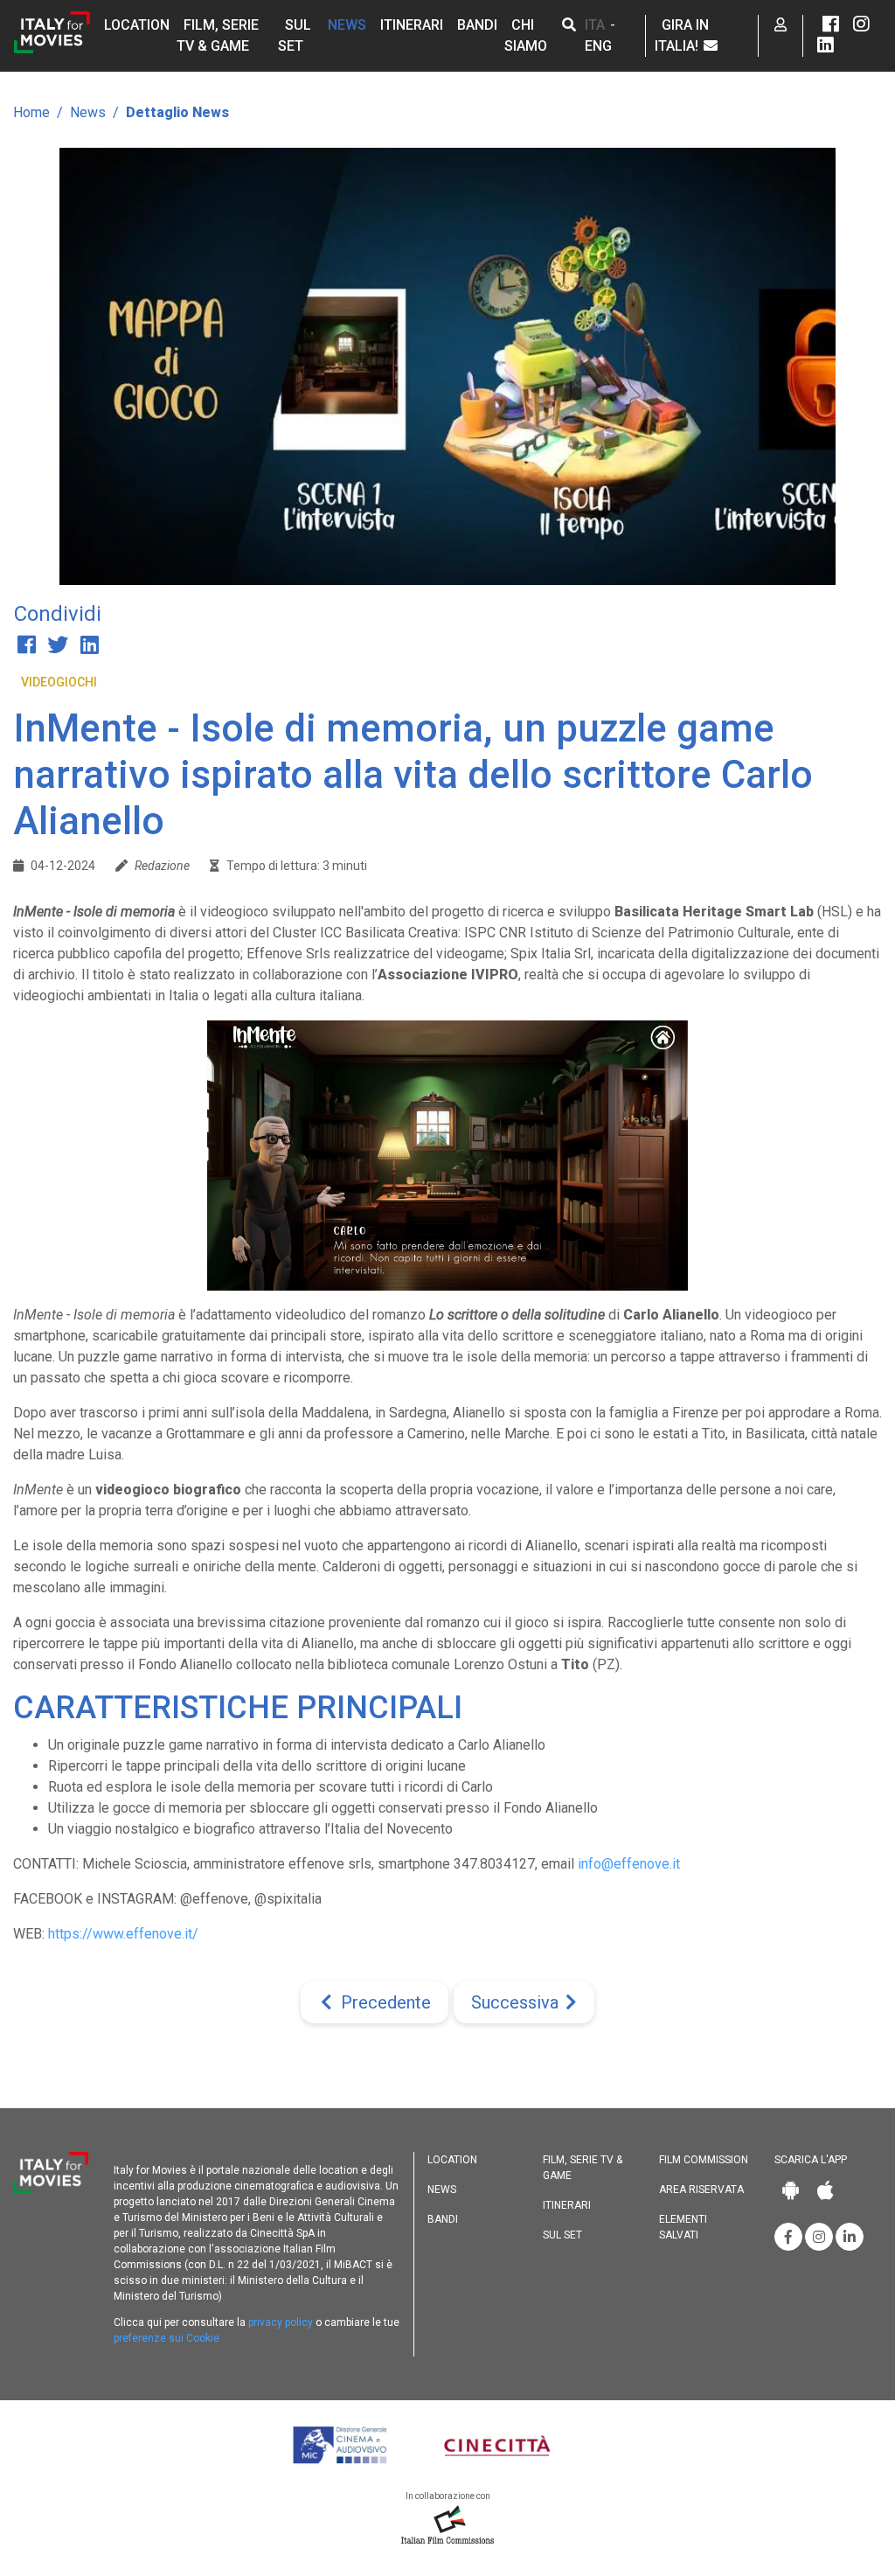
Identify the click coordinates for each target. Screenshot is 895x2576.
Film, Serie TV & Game (583, 2168)
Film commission (704, 2160)
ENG (598, 46)
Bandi (477, 25)
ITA (595, 25)
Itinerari (412, 25)
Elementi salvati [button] (683, 2227)
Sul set (562, 2235)
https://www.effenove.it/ (123, 1934)
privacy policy (281, 2322)
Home (31, 112)
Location (137, 25)
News (347, 25)
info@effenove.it (629, 1864)
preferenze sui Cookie (167, 2338)
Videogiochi (59, 682)
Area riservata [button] (701, 2190)
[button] (569, 25)
